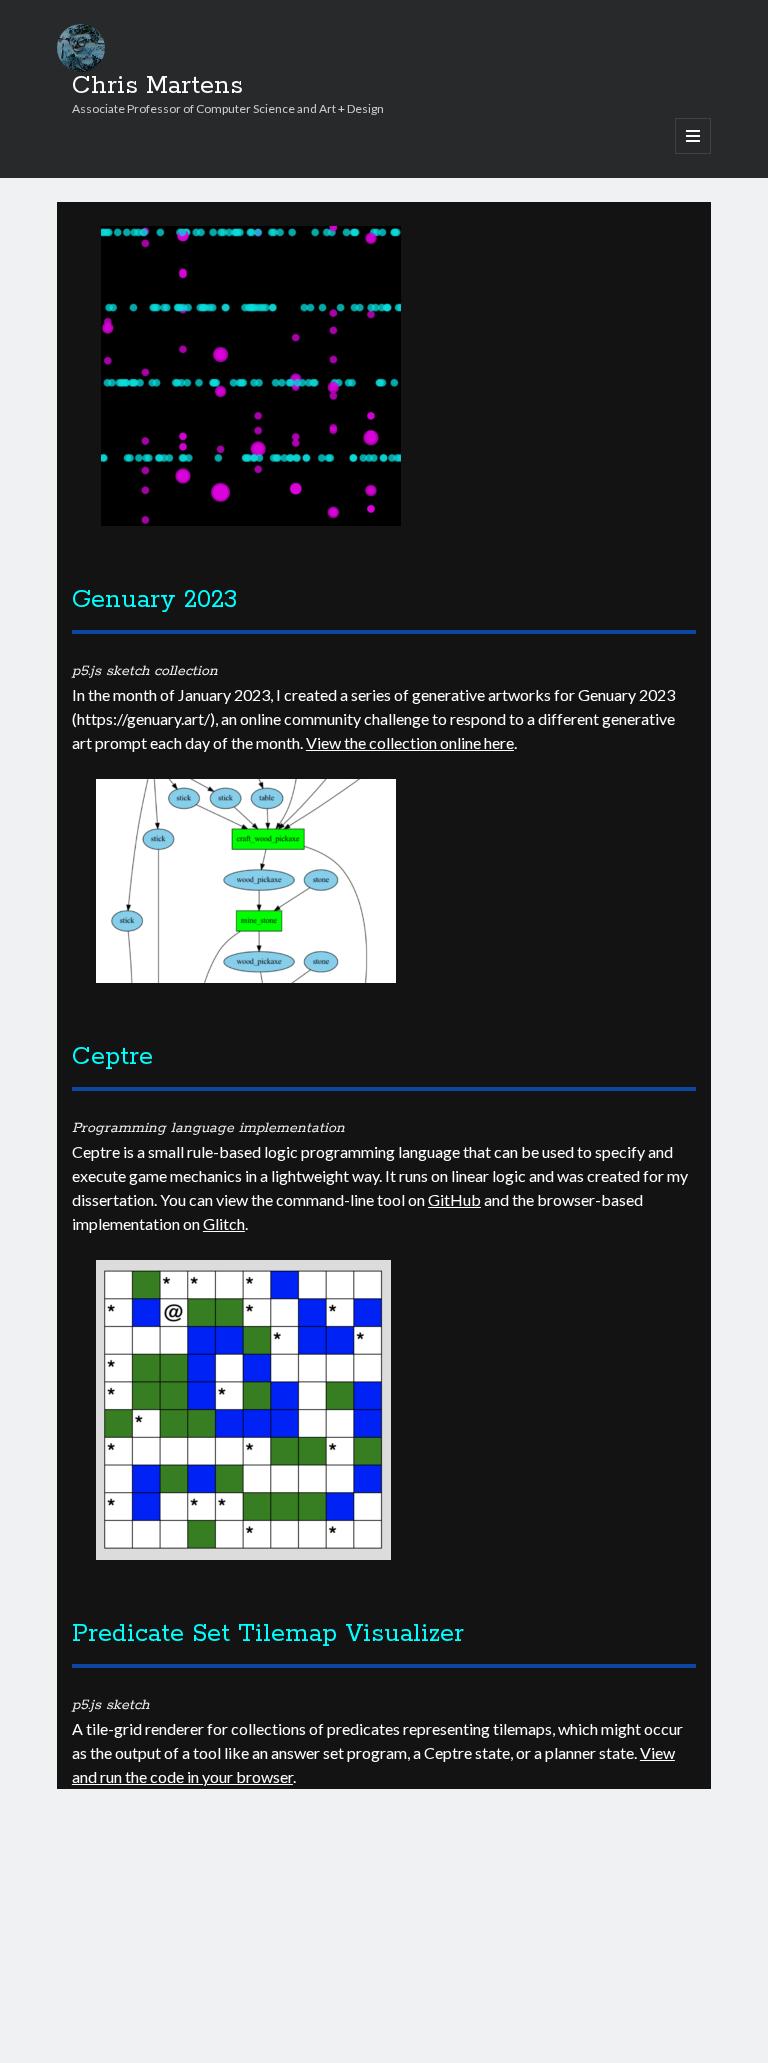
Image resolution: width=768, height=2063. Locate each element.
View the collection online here (410, 742)
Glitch (224, 1223)
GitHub (454, 1199)
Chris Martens (157, 86)
